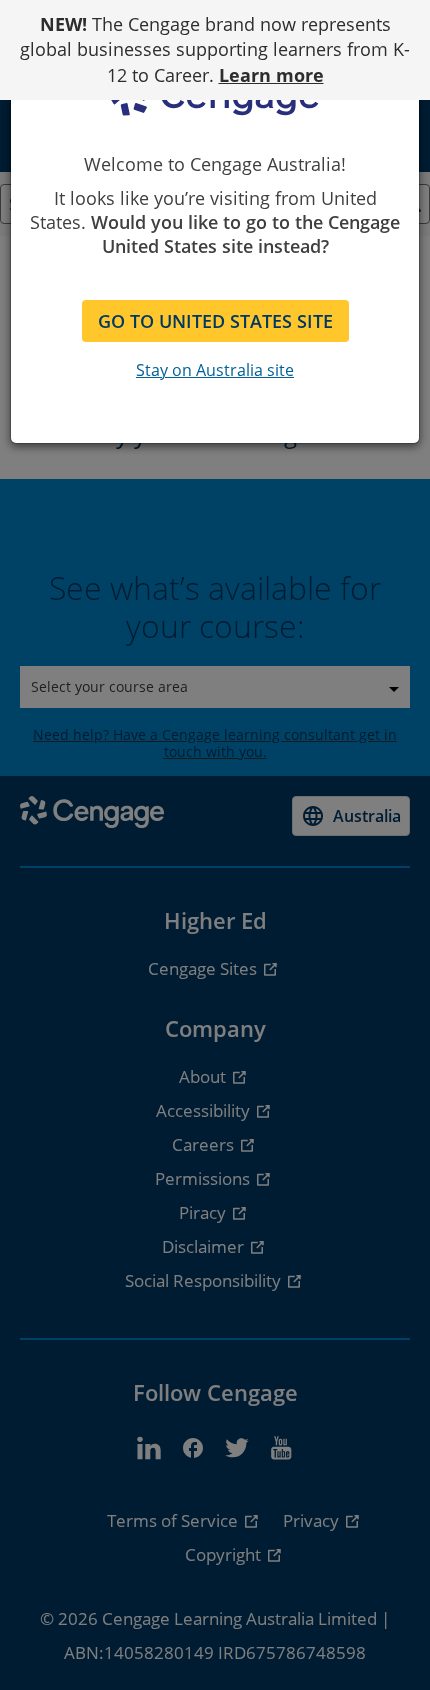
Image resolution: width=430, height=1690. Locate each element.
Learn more (271, 75)
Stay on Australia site (215, 370)
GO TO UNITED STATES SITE (215, 321)
